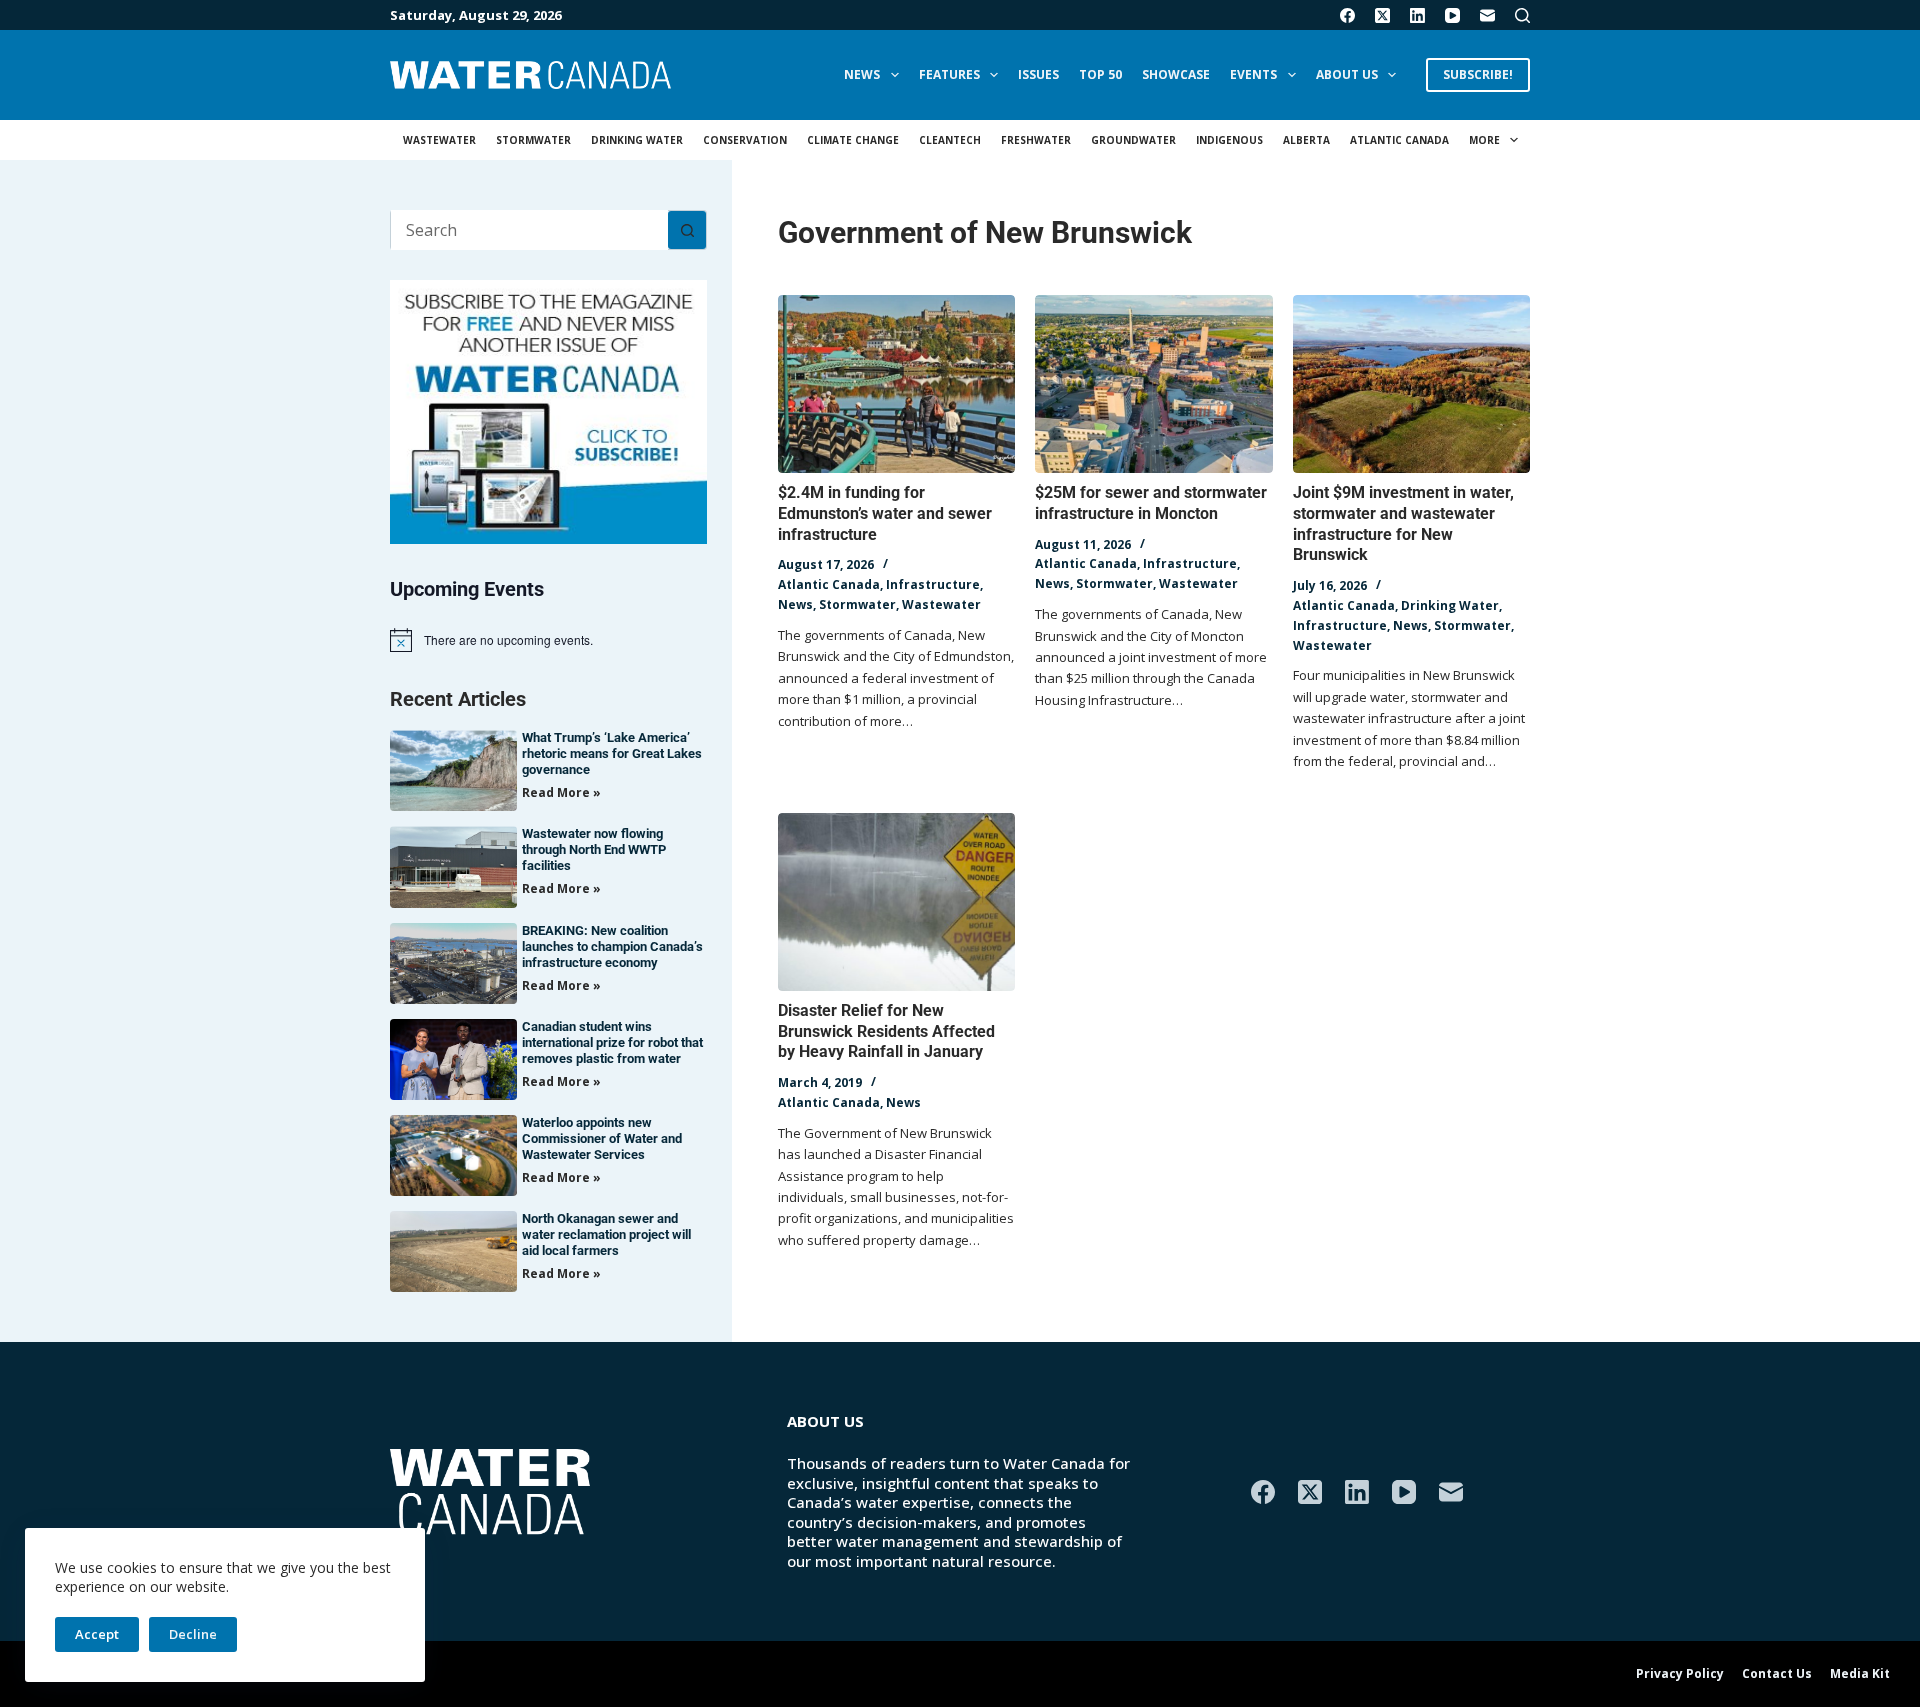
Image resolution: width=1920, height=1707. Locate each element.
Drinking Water (637, 140)
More (1484, 140)
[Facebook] (1347, 15)
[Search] (1522, 15)
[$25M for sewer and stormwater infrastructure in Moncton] (1153, 384)
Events (1253, 74)
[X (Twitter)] (1382, 15)
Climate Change (853, 140)
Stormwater (533, 140)
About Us (1347, 74)
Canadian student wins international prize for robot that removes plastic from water (612, 1042)
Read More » (561, 792)
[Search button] (687, 230)
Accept (97, 1634)
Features (949, 74)
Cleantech (950, 140)
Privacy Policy (1680, 1674)
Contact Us (1777, 1674)
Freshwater (1036, 140)
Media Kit (1860, 1674)
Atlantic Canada (1399, 140)
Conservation (745, 140)
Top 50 (1100, 74)
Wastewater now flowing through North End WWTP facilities (594, 849)
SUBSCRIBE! (1478, 74)
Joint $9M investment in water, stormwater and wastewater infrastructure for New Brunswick (1403, 523)
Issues (1038, 74)
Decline (193, 1634)
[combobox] (529, 230)
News (862, 74)
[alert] (548, 640)
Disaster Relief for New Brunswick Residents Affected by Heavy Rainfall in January (886, 1031)
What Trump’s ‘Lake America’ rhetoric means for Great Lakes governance (612, 753)
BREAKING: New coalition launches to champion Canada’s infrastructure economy (612, 946)
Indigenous (1229, 140)
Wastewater (439, 140)
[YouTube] (1452, 15)
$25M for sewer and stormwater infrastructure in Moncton (1151, 503)
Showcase (1176, 74)
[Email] (1487, 15)
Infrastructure (933, 584)
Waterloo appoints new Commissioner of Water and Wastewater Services (602, 1138)
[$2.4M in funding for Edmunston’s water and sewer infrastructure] (896, 384)
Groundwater (1133, 140)
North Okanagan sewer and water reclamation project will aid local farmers (606, 1234)
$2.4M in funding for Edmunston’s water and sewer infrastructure (885, 513)
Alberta (1306, 140)
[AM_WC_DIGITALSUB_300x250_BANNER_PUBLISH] (548, 410)
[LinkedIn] (1417, 15)
